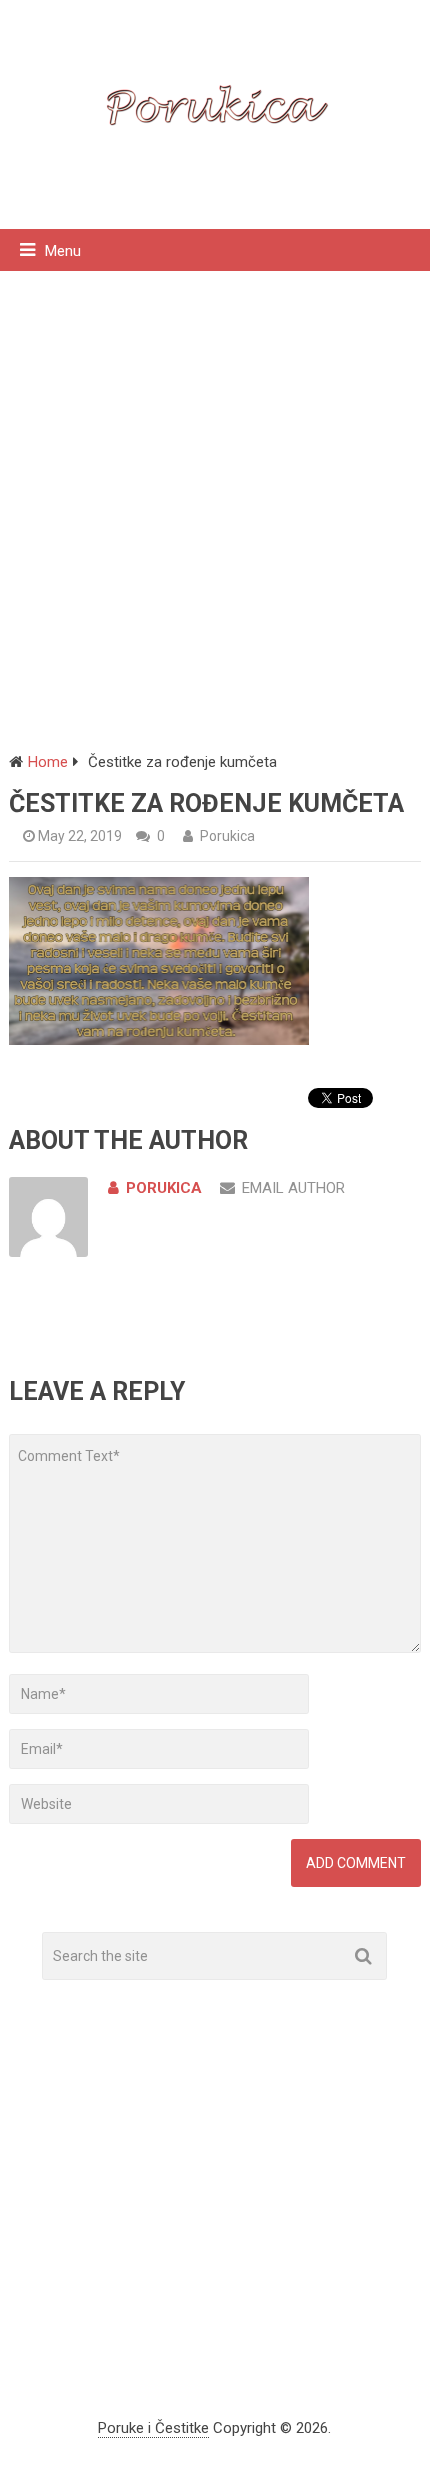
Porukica (227, 836)
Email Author (293, 1188)
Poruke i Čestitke (153, 2428)
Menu (63, 251)
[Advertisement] (215, 496)
